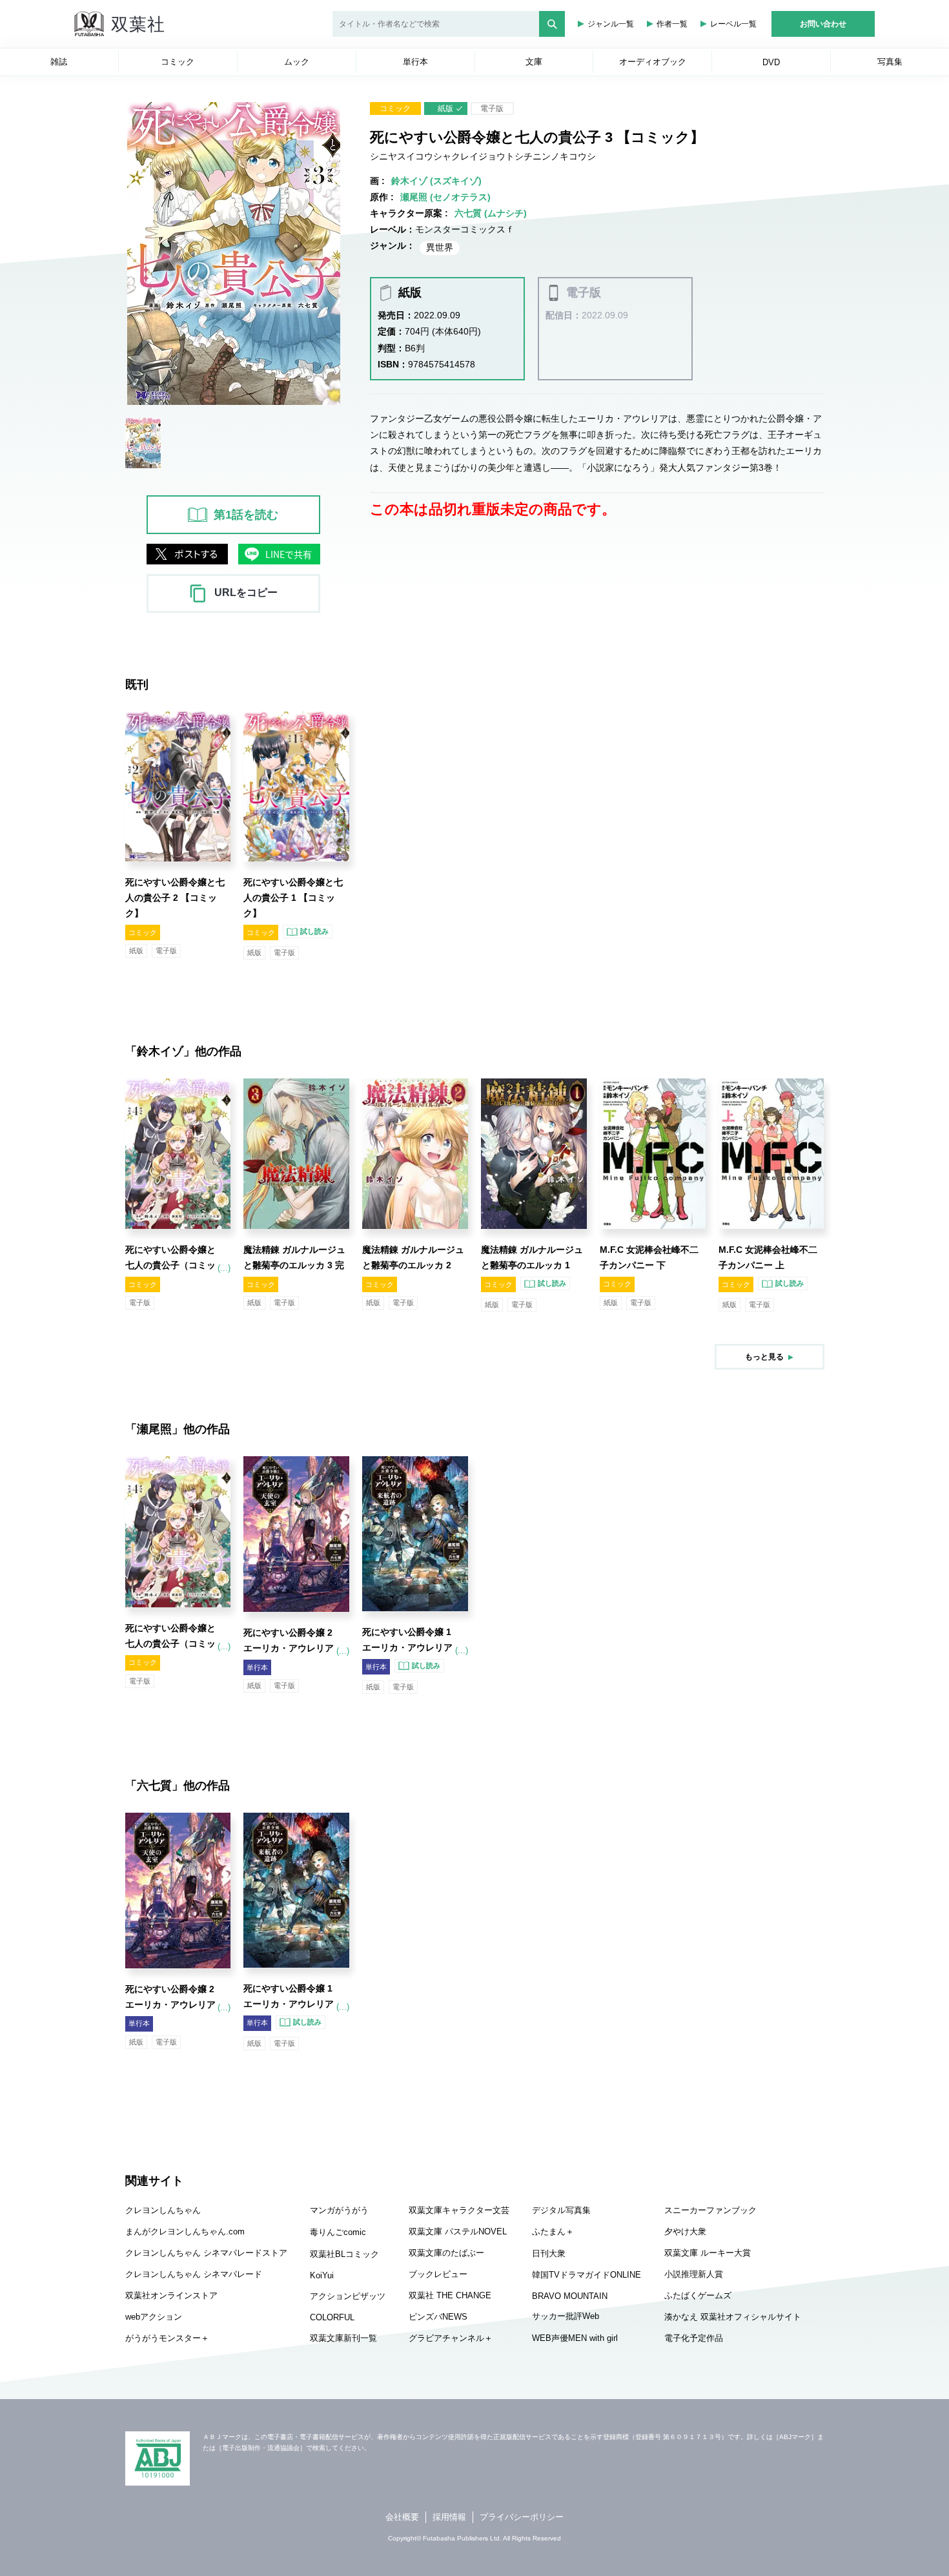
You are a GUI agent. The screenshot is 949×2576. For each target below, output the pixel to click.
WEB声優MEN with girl (575, 2338)
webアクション (154, 2317)
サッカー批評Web (566, 2316)
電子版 (492, 108)
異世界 (440, 247)
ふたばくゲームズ (698, 2295)
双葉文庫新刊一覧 (343, 2338)
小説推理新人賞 (694, 2274)
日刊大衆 (549, 2253)
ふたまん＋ (553, 2231)
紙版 (445, 108)
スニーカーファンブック (710, 2210)
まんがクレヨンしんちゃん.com (185, 2231)
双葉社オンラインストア (171, 2295)
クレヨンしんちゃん (163, 2210)
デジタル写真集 (561, 2210)
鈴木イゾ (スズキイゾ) (436, 181)
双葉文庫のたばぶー (446, 2253)
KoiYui (322, 2275)
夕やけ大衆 (685, 2231)
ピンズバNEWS (438, 2317)
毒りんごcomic (338, 2232)
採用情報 (449, 2517)
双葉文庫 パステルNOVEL (458, 2231)
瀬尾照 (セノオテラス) (445, 197)
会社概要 (402, 2517)
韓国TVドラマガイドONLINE (587, 2275)
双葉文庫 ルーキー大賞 (708, 2253)
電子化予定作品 (694, 2338)
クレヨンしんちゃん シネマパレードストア (206, 2253)
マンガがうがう (339, 2210)
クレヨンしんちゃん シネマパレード (194, 2274)
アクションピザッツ (348, 2296)
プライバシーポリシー (522, 2517)
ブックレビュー (438, 2274)
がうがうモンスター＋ (167, 2338)
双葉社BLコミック (344, 2254)
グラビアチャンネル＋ (451, 2338)
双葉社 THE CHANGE (450, 2295)
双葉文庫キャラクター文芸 (459, 2210)
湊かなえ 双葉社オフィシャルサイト (733, 2317)
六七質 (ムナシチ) (491, 213)
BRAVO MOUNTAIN (570, 2296)
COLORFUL (332, 2317)
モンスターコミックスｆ (465, 229)
